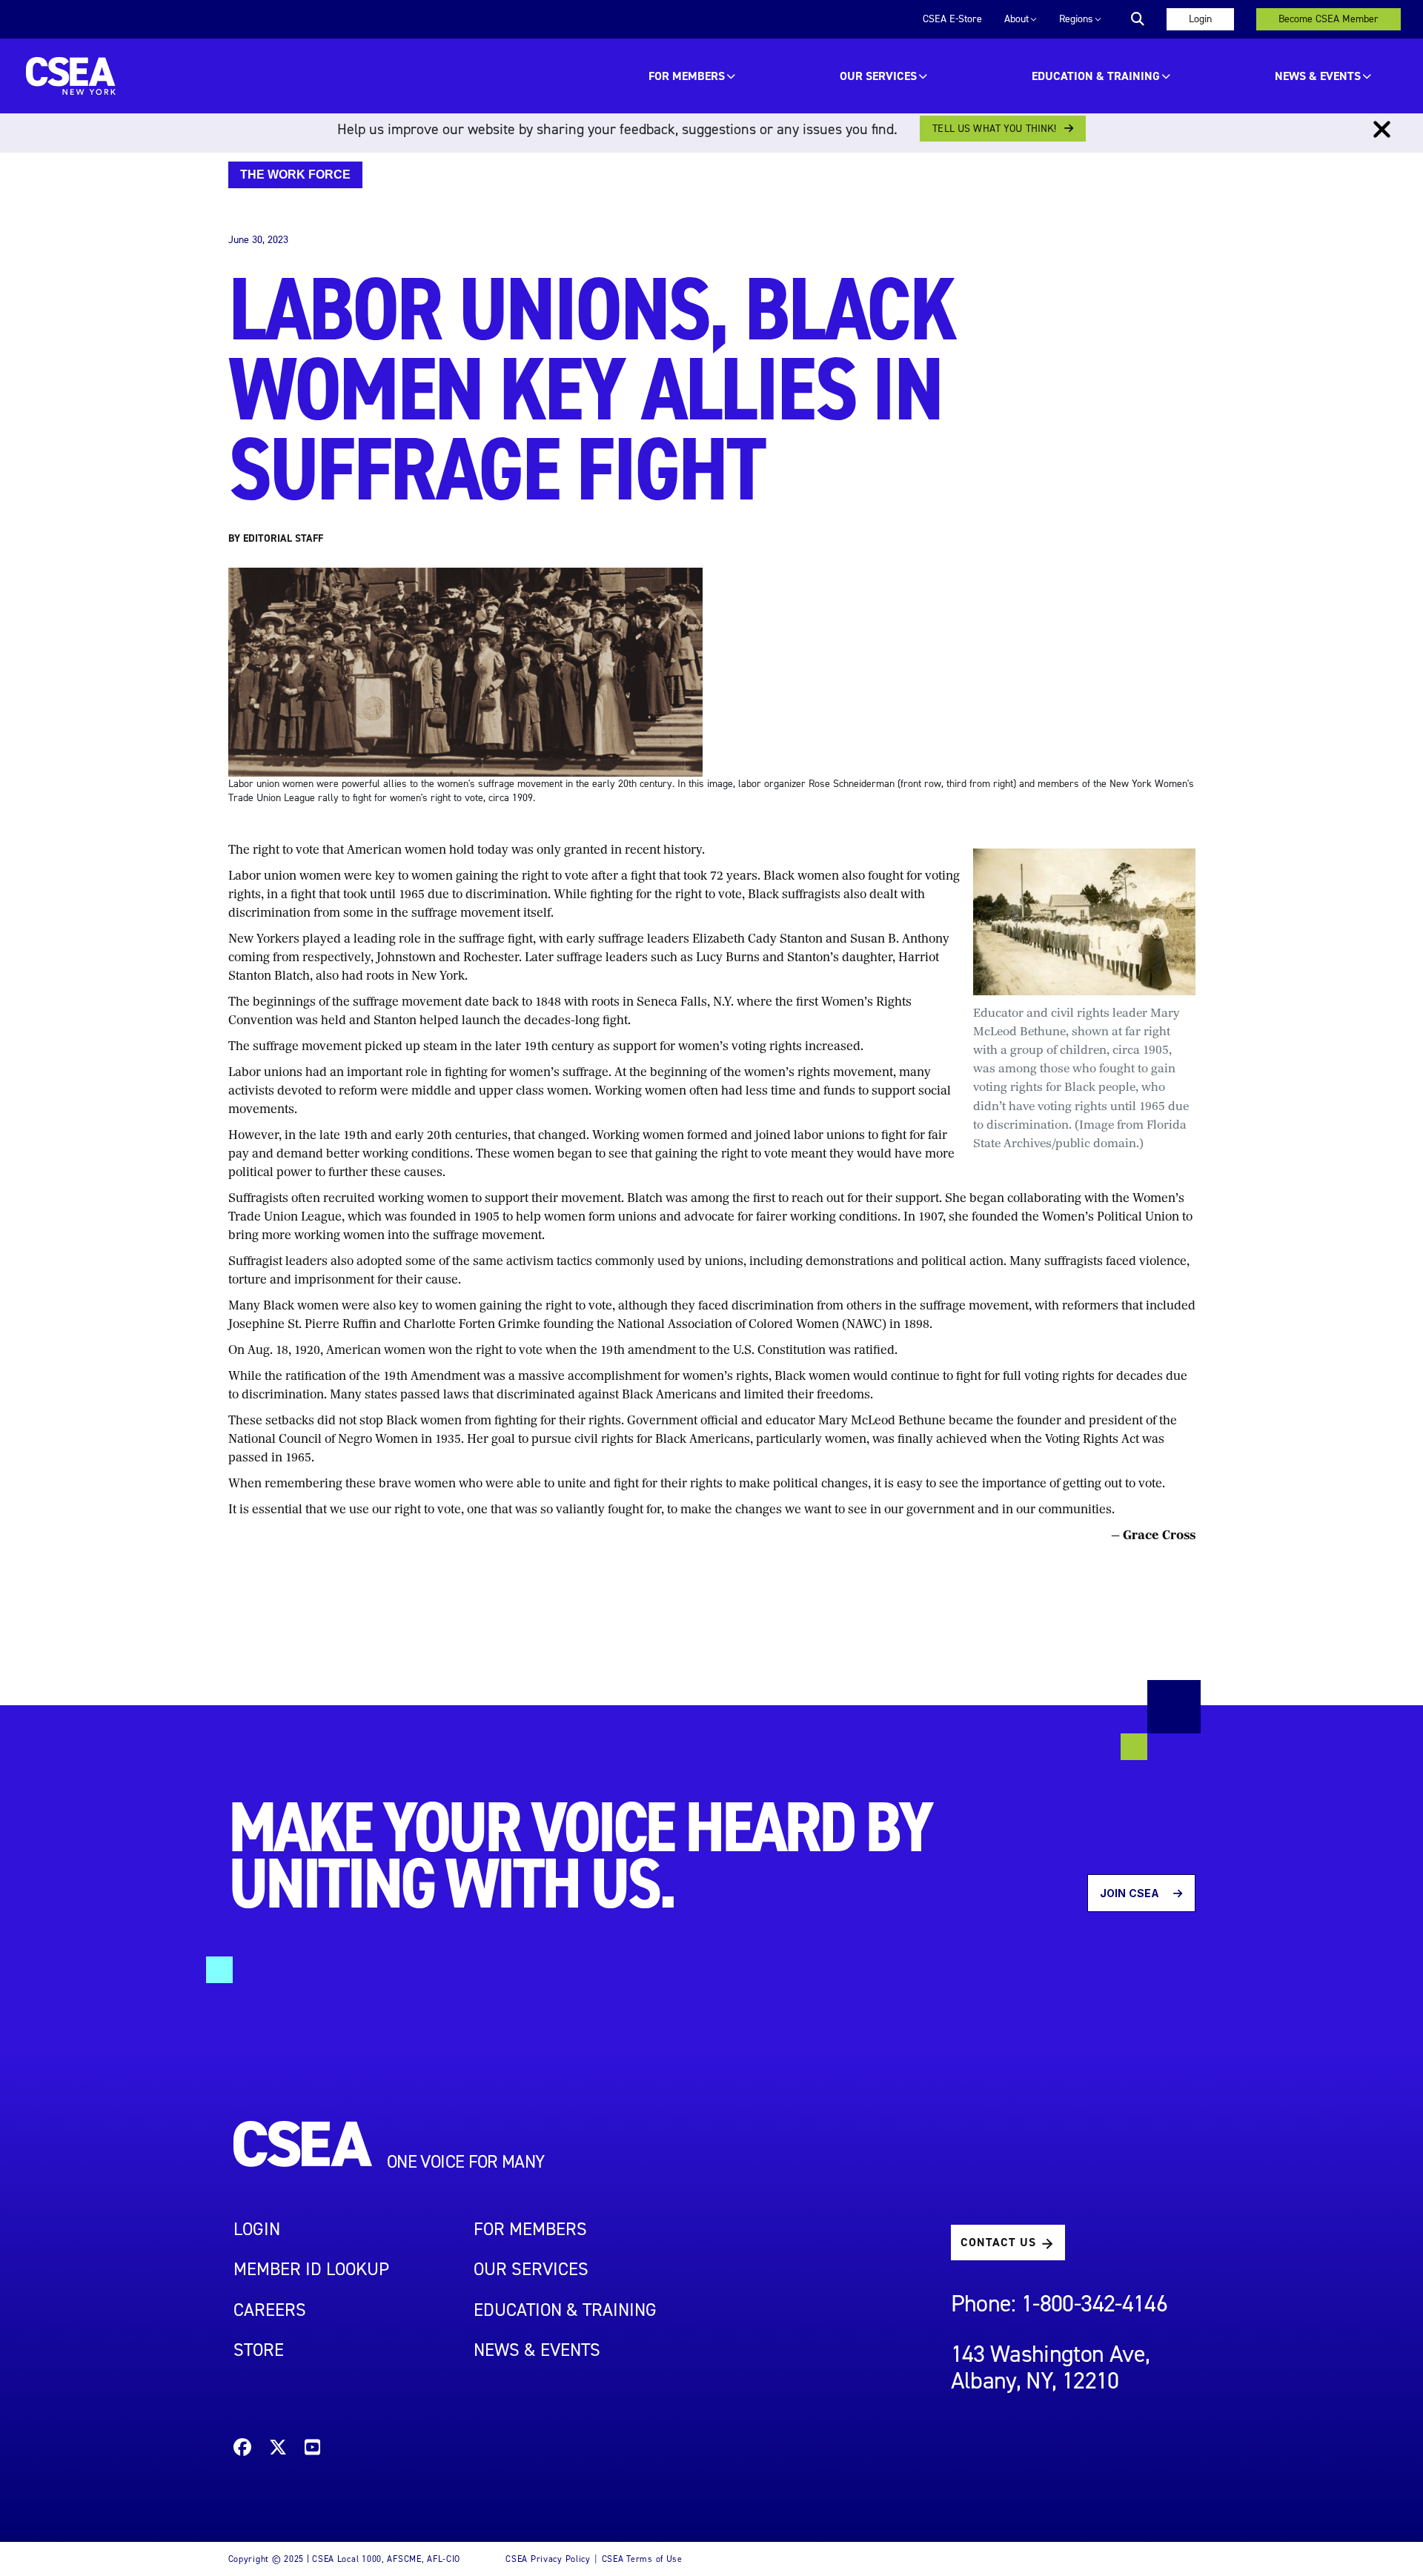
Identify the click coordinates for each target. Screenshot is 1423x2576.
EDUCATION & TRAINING (1096, 76)
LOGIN (257, 2229)
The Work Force (295, 175)
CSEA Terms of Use (642, 2559)
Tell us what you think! (994, 129)
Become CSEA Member (1329, 19)
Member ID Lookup (311, 2269)
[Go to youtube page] (312, 2450)
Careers (270, 2310)
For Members (687, 76)
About (1016, 19)
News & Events (1318, 76)
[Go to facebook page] (242, 2450)
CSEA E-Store (952, 19)
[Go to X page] (278, 2450)
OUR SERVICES (878, 76)
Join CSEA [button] (1131, 1893)
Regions (1076, 19)
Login (1200, 19)
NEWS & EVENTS (537, 2350)
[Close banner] (1382, 130)
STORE (259, 2350)
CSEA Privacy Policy (548, 2559)
